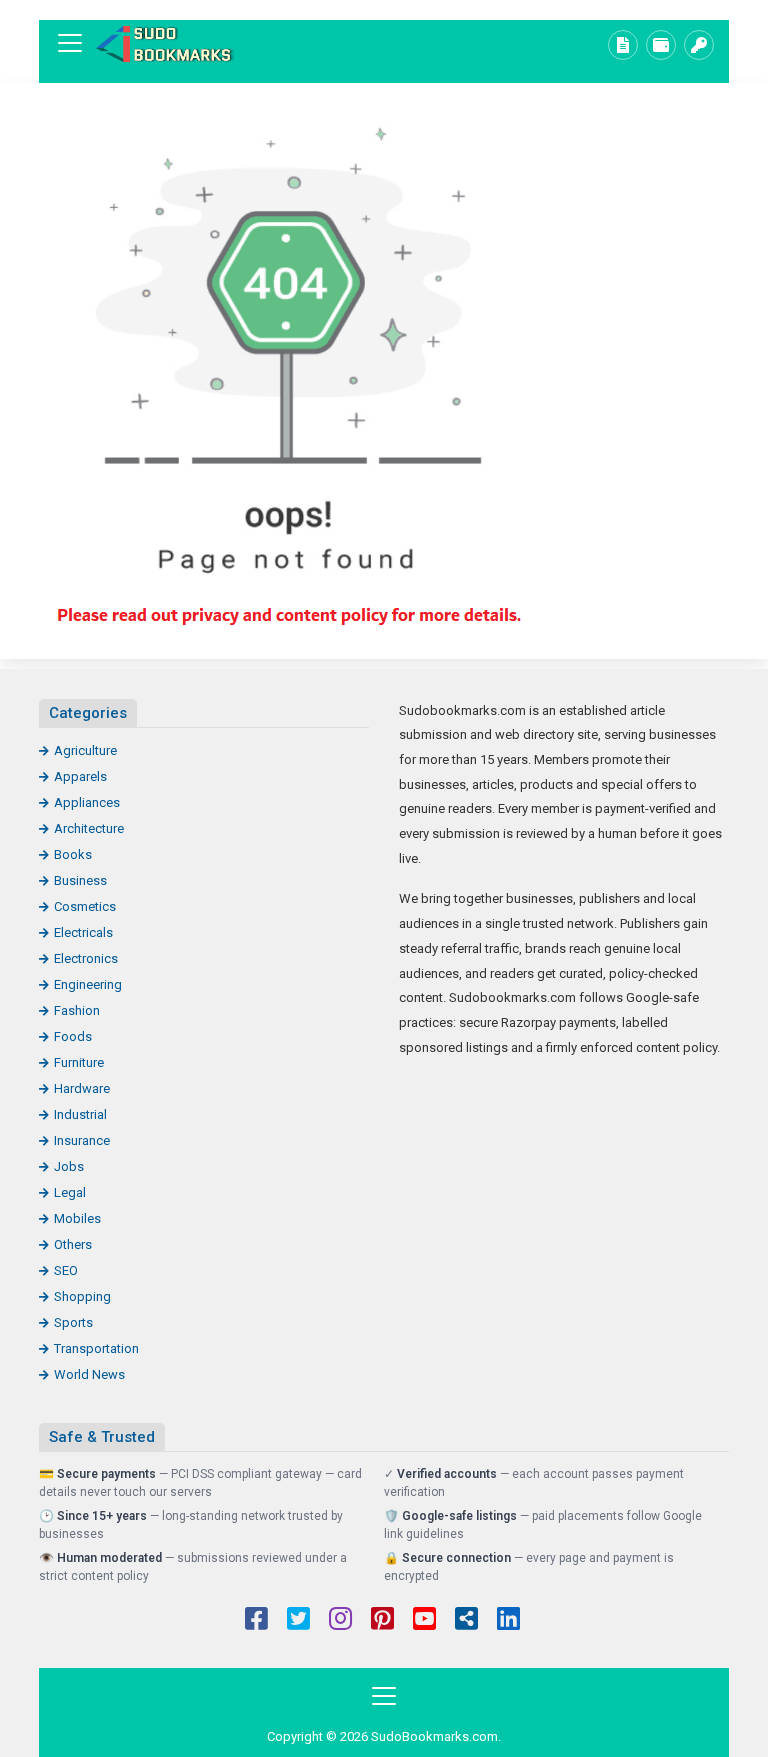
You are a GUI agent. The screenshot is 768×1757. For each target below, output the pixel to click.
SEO (66, 1270)
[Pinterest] (382, 1621)
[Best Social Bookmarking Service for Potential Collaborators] (164, 43)
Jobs (69, 1166)
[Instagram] (340, 1621)
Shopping (82, 1296)
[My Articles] (623, 45)
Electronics (86, 958)
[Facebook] (256, 1621)
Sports (73, 1322)
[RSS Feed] (466, 1621)
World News (89, 1374)
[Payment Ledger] (661, 45)
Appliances (87, 802)
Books (73, 854)
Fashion (77, 1010)
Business (80, 880)
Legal (70, 1192)
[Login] (699, 45)
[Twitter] (298, 1621)
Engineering (88, 984)
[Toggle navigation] (70, 43)
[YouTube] (424, 1621)
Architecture (89, 828)
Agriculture (85, 750)
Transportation (96, 1348)
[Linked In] (508, 1621)
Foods (73, 1036)
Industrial (80, 1114)
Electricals (83, 932)
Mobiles (77, 1218)
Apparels (80, 776)
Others (73, 1244)
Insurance (82, 1140)
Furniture (79, 1062)
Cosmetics (85, 906)
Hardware (82, 1088)
